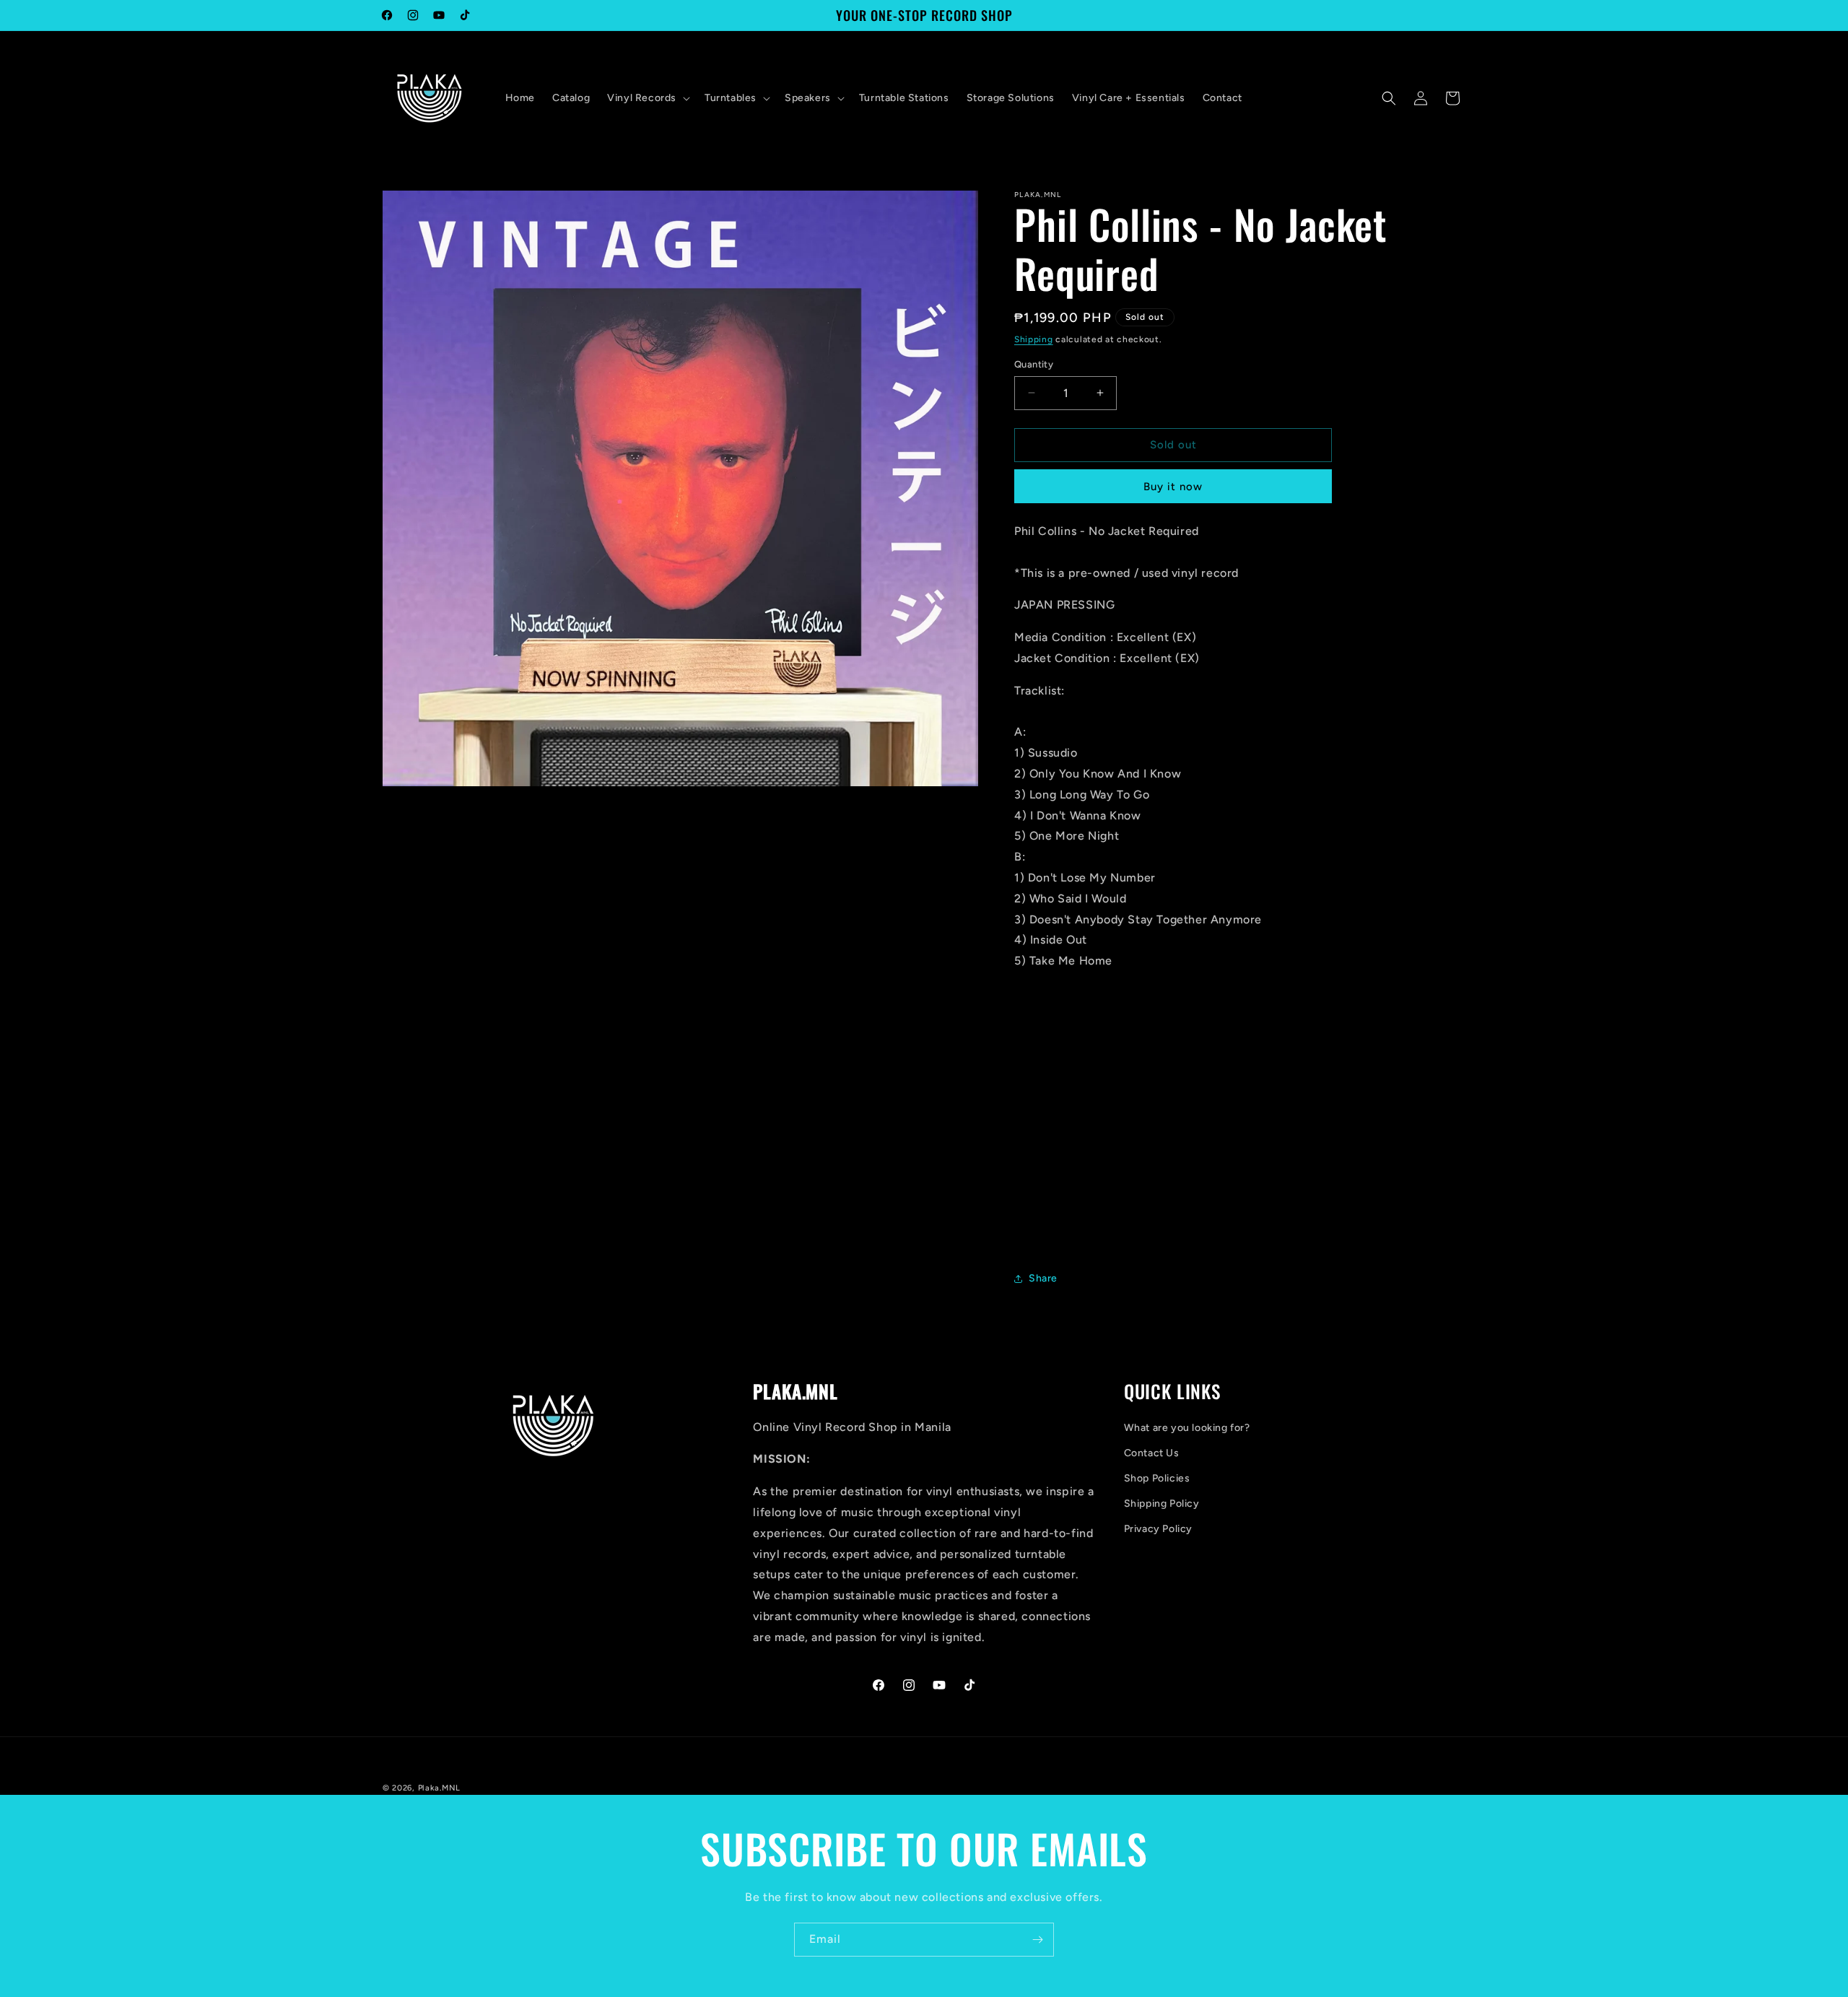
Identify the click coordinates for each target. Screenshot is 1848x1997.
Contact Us (1152, 1453)
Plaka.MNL (439, 1788)
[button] (647, 98)
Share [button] (1043, 1278)
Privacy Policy (1158, 1529)
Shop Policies (1157, 1478)
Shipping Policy (1162, 1504)
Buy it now (1173, 487)
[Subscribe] (1037, 1940)
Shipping (1034, 339)
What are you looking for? (1187, 1428)
